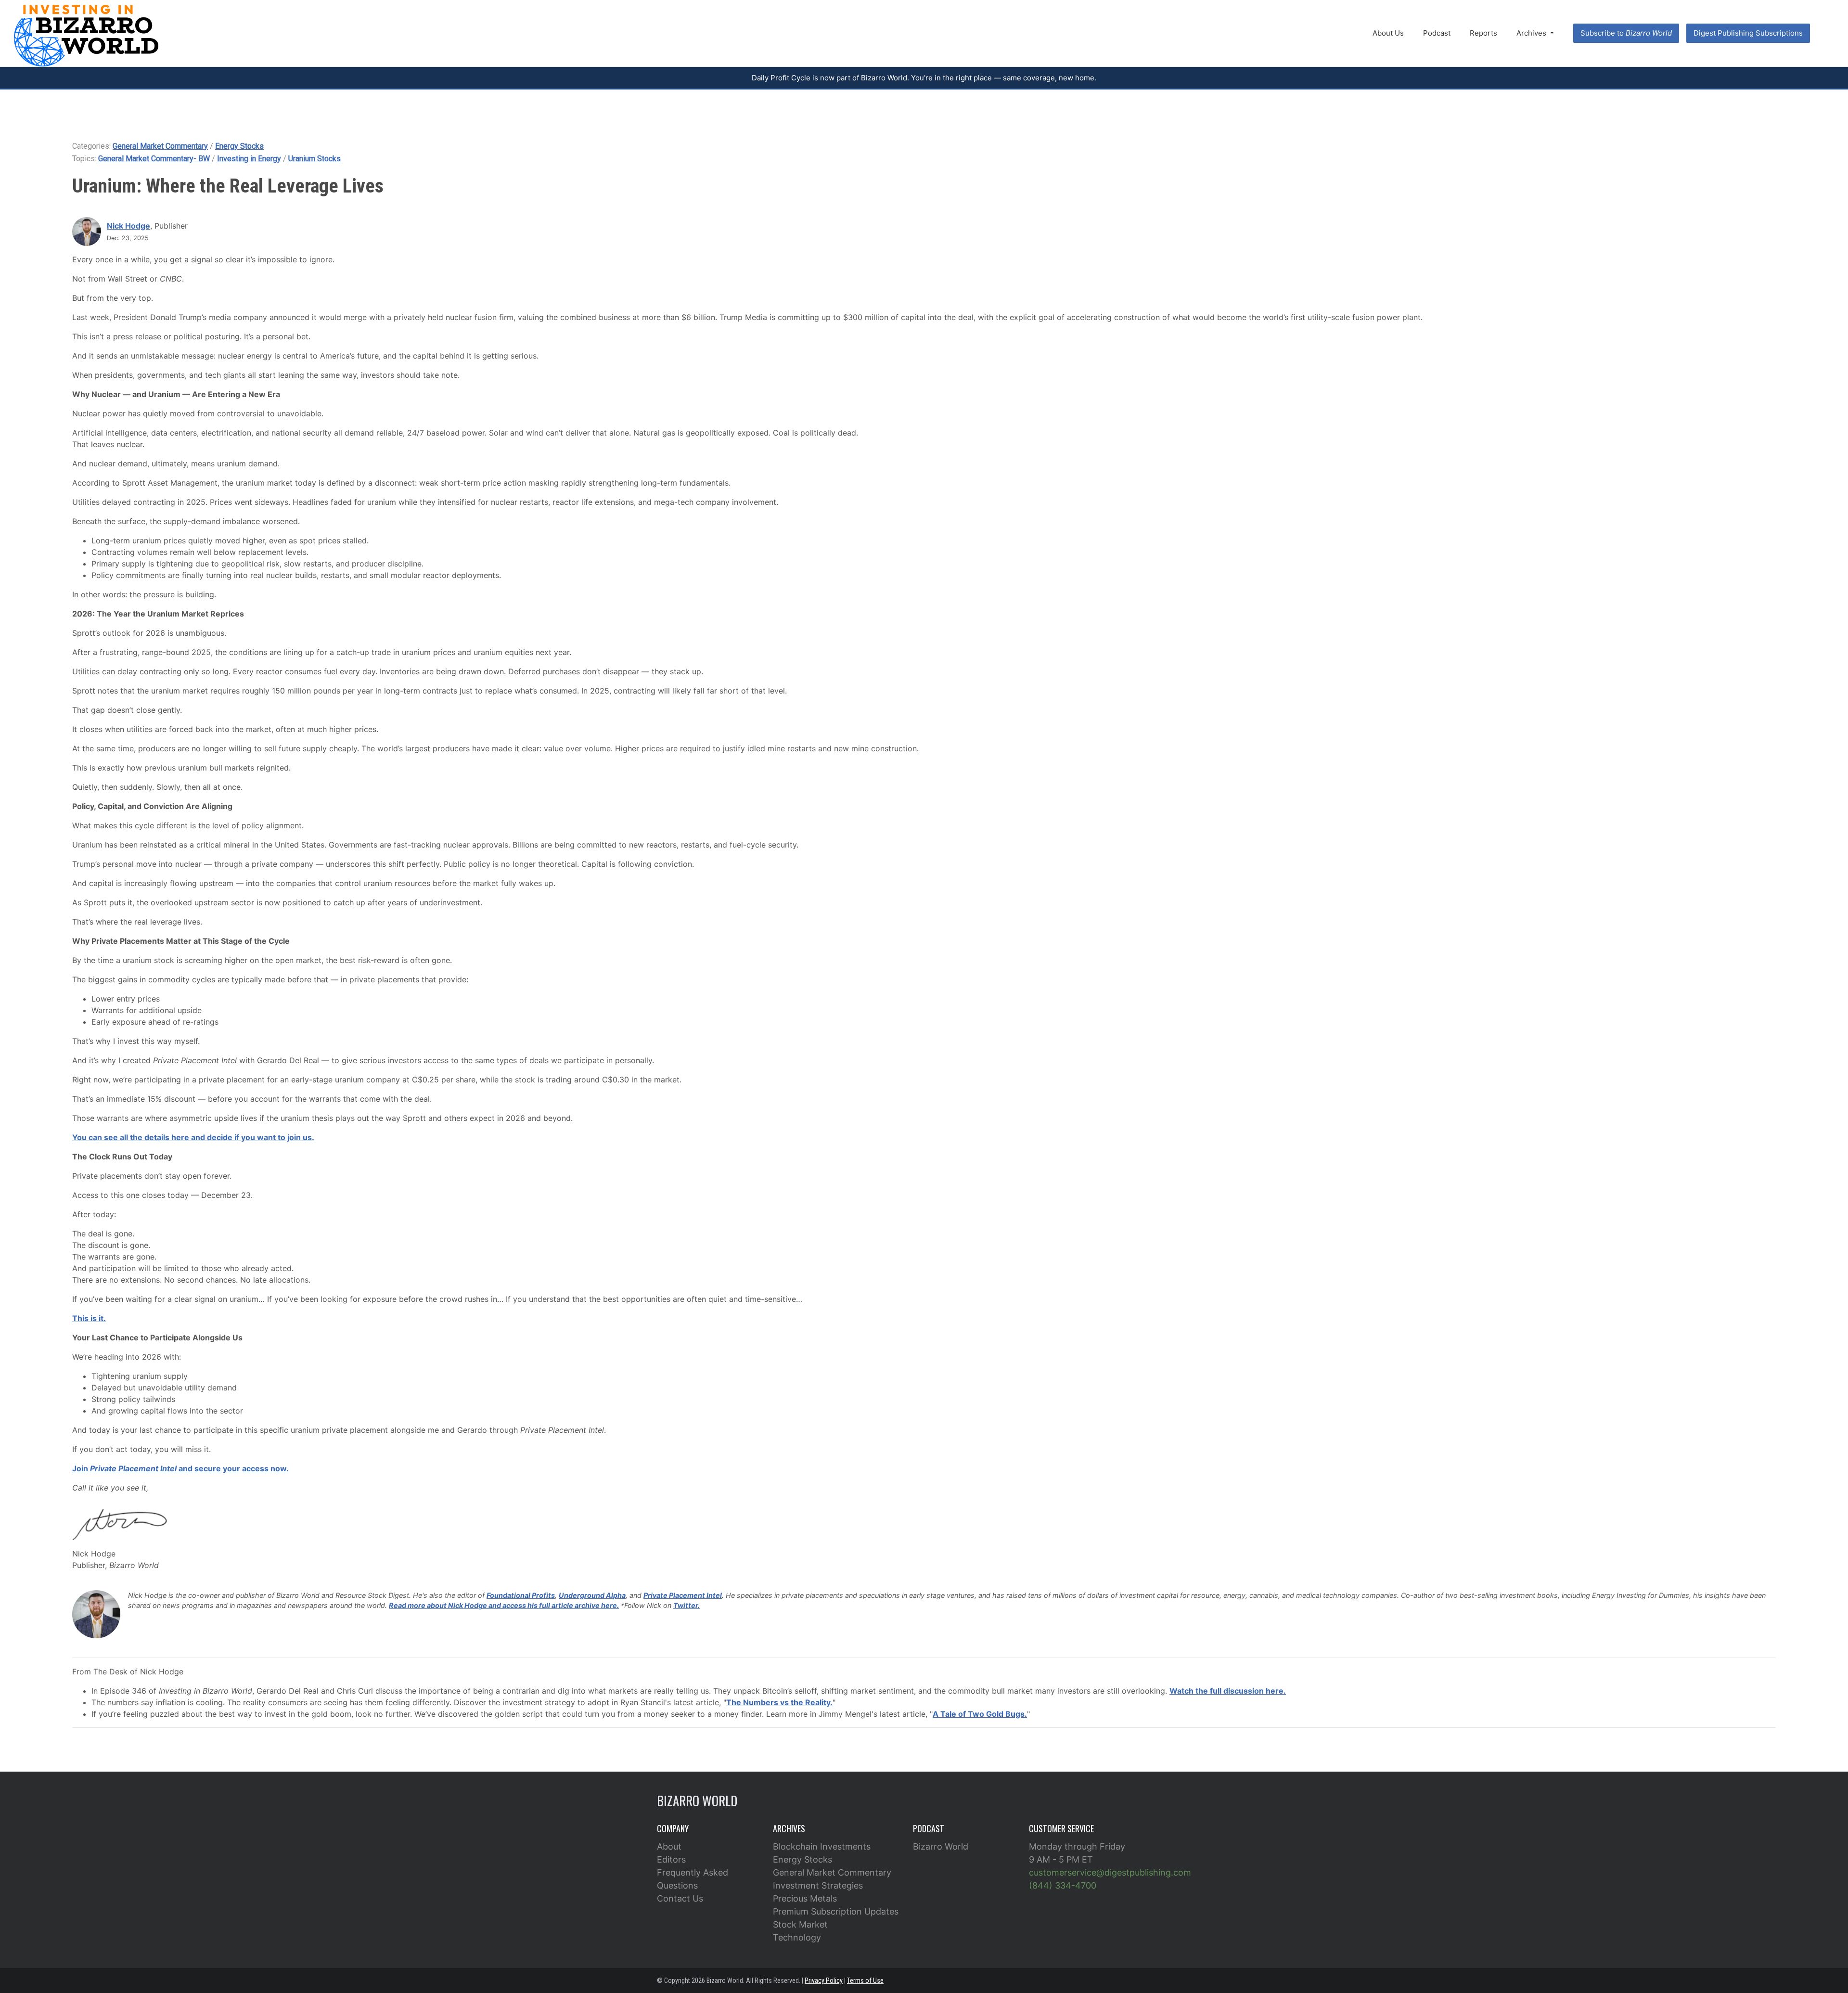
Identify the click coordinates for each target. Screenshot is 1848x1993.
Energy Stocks (239, 146)
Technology (797, 1937)
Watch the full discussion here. (1228, 1691)
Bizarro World (941, 1846)
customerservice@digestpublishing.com (1110, 1872)
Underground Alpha (592, 1595)
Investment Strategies (818, 1885)
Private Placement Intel (683, 1595)
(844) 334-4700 (1063, 1885)
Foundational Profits (521, 1595)
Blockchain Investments (822, 1846)
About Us (1388, 33)
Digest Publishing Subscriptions (1748, 33)
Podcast (1437, 33)
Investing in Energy (249, 159)
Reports (1483, 33)
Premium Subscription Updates (836, 1911)
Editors (671, 1859)
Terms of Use (865, 1980)
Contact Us (680, 1898)
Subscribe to (1626, 33)
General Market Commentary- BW (154, 159)
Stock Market (800, 1924)
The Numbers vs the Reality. (779, 1702)
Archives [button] (1532, 33)
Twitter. (687, 1605)
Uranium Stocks (314, 159)
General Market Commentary (160, 146)
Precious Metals (805, 1898)
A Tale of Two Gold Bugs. (980, 1714)
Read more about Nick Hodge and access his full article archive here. (504, 1605)
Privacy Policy (824, 1980)
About (669, 1846)
